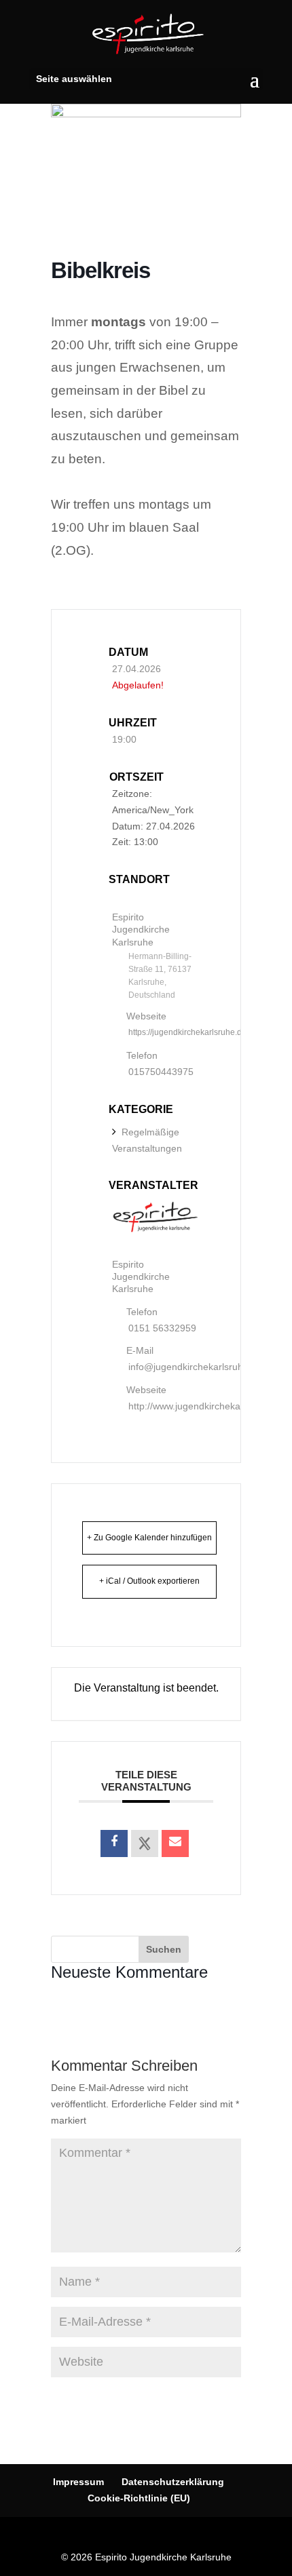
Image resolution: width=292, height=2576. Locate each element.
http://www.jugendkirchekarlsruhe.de (206, 1406)
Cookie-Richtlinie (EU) (139, 2498)
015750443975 (161, 1072)
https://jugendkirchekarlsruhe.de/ (188, 1032)
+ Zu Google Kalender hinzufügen (149, 1538)
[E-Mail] (175, 1843)
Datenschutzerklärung (173, 2482)
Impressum (78, 2482)
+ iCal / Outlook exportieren (149, 1581)
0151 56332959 (162, 1328)
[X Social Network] (145, 1843)
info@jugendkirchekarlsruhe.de (195, 1367)
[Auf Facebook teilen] (114, 1843)
